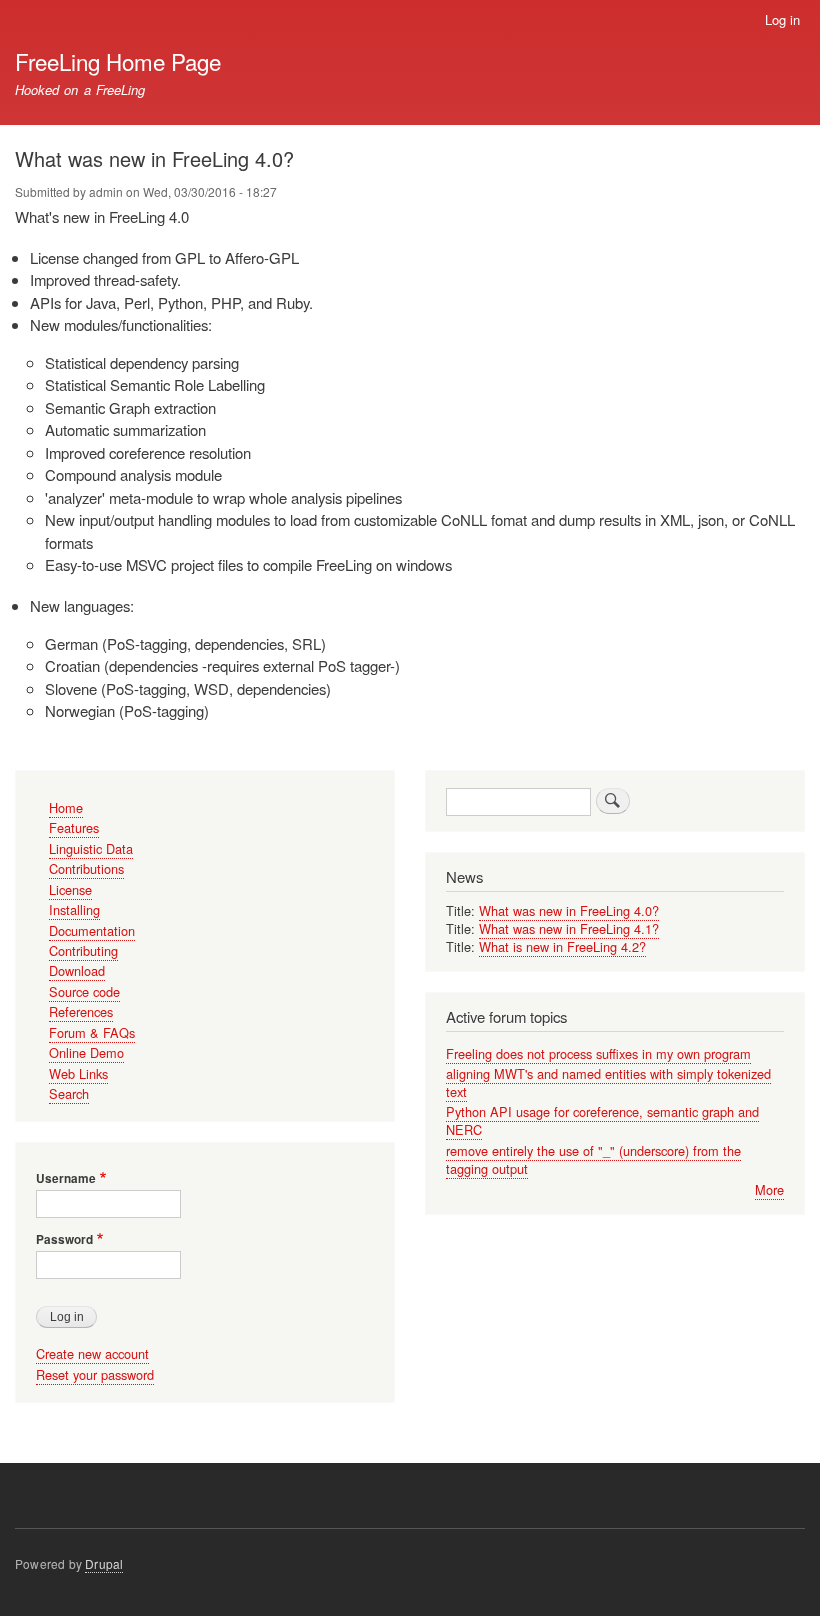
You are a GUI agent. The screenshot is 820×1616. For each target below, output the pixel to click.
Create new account (92, 1353)
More (769, 1189)
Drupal (104, 1563)
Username (66, 1179)
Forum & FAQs (92, 1032)
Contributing (83, 950)
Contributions (86, 868)
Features (74, 827)
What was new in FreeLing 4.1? (569, 928)
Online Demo (86, 1052)
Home (66, 807)
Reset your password (95, 1374)
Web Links (78, 1073)
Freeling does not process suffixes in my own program (598, 1053)
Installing (74, 909)
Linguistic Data (91, 848)
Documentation (92, 930)
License (70, 889)
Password (64, 1240)
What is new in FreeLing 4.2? (562, 946)
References (81, 1011)
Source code (84, 991)
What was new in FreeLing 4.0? (569, 910)
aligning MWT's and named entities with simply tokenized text (608, 1082)
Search (69, 1093)
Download (77, 970)
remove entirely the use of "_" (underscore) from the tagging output (593, 1159)
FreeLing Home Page (118, 61)
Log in (782, 19)
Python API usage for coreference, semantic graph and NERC (602, 1120)
